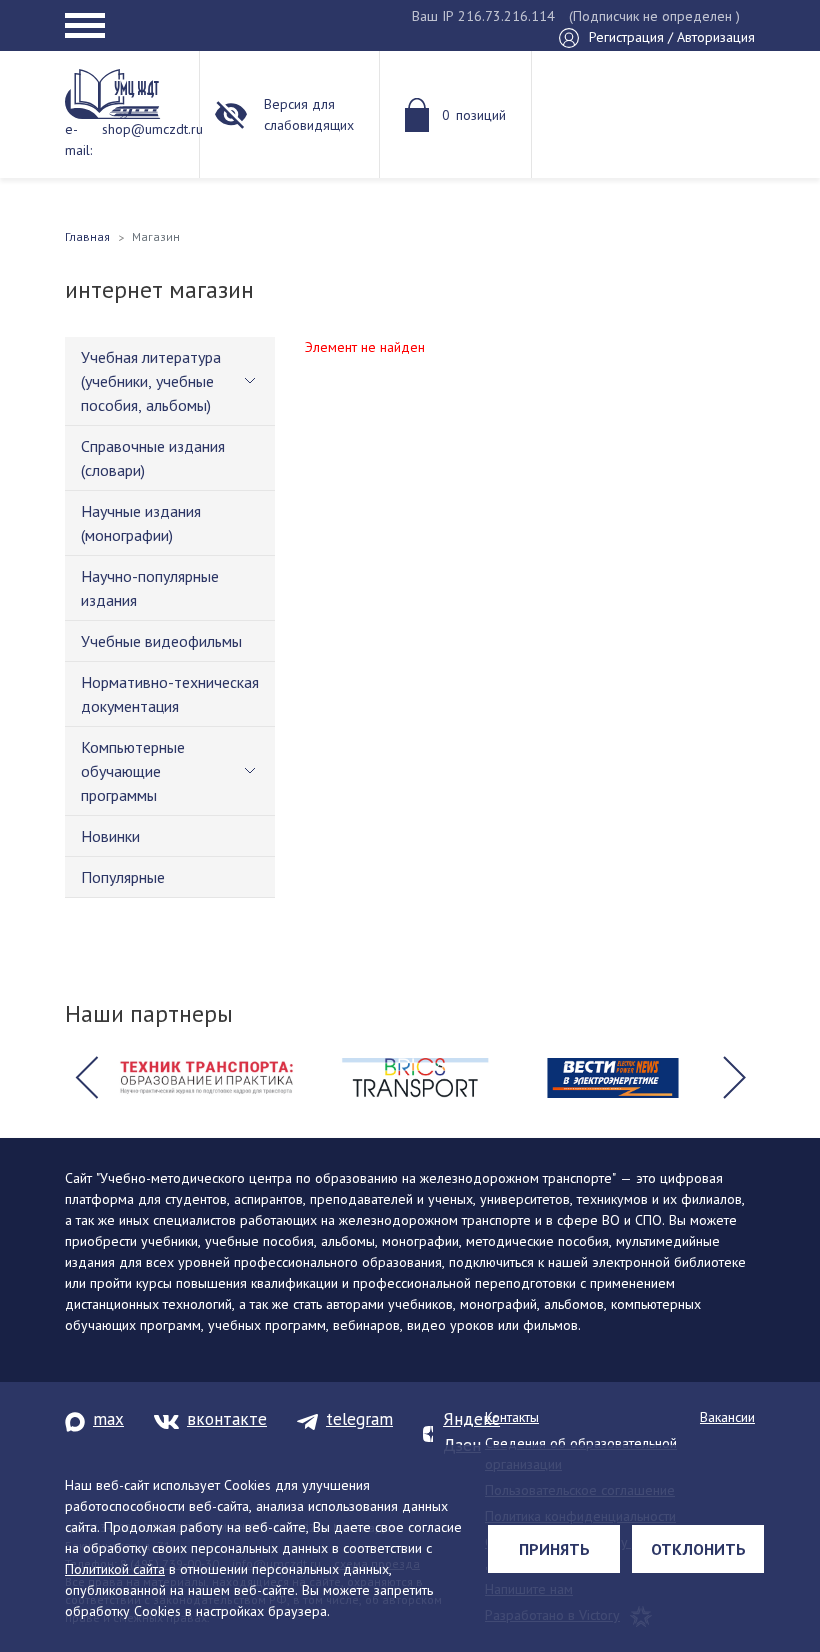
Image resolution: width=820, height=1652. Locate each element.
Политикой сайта (115, 1569)
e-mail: (78, 139)
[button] (86, 1078)
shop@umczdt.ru (152, 129)
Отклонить (698, 1549)
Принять (554, 1549)
